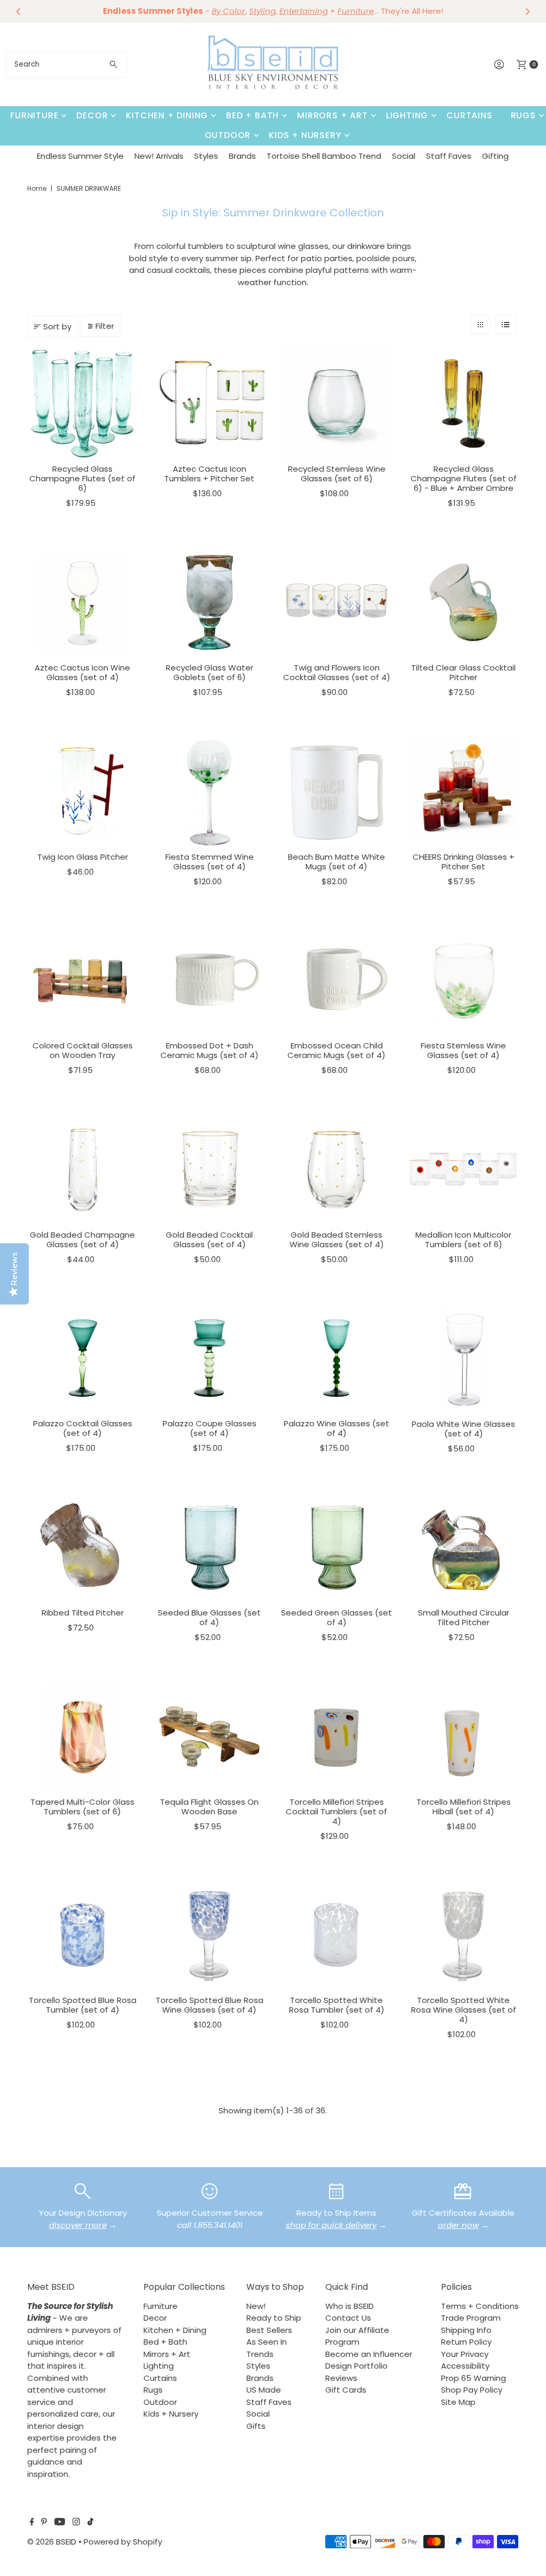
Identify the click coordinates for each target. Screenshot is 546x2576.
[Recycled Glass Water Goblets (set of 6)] (210, 602)
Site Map (458, 2402)
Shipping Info (466, 2330)
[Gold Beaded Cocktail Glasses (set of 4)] (210, 1169)
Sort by (57, 326)
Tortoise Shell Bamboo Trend (324, 156)
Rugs (523, 115)
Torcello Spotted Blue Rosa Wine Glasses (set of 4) (210, 2005)
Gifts (256, 2426)
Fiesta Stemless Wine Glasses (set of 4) (463, 1050)
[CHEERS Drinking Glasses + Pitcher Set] (463, 792)
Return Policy (466, 2342)
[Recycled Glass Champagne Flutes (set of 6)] (83, 403)
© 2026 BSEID (52, 2542)
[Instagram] (76, 2523)
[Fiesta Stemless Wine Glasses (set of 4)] (463, 980)
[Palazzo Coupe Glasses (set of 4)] (210, 1358)
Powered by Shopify (123, 2542)
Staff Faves (449, 156)
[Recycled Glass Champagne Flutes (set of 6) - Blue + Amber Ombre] (463, 403)
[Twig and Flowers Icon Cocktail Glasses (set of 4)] (336, 602)
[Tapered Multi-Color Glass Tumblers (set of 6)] (83, 1737)
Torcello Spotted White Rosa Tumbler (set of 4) (337, 2005)
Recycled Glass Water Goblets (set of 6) (210, 672)
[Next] (527, 11)
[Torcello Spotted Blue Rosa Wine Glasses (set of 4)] (210, 1935)
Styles (206, 156)
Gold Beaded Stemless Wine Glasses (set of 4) (337, 1239)
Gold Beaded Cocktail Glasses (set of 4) (209, 1239)
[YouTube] (60, 2523)
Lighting (407, 115)
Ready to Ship (274, 2318)
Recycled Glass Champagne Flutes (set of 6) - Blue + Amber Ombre (464, 478)
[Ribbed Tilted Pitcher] (83, 1547)
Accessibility (465, 2366)
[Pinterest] (44, 2523)
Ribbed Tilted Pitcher (83, 1613)
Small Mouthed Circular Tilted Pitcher (464, 1617)
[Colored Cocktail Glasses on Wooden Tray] (83, 980)
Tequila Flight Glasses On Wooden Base (209, 1807)
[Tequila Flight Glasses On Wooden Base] (210, 1737)
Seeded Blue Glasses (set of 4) (209, 1617)
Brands (242, 156)
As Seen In (267, 2342)
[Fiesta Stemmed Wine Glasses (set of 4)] (210, 792)
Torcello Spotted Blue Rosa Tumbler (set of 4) (83, 2005)
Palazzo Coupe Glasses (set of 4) (210, 1428)
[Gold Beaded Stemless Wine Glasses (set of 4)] (336, 1169)
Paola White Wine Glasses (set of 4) (463, 1429)
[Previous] (19, 11)
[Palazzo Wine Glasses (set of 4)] (336, 1358)
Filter (105, 326)
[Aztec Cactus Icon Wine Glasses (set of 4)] (83, 602)
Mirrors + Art (332, 115)
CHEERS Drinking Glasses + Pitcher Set (464, 862)
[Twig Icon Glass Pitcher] (83, 792)
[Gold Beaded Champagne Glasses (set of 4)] (83, 1169)
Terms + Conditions (480, 2306)
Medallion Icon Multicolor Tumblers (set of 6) (463, 1239)
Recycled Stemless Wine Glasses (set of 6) (337, 474)
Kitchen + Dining (167, 115)
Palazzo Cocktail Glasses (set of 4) (83, 1428)
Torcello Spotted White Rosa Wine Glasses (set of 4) (464, 2010)
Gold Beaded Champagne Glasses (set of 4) (82, 1239)
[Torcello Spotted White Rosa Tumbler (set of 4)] (336, 1935)
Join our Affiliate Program (357, 2336)
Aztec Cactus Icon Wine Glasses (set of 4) (82, 672)
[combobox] (66, 64)
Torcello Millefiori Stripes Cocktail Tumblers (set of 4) (336, 1811)
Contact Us (348, 2318)
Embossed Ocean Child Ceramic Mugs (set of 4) (336, 1050)
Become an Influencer (369, 2354)
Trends (260, 2354)
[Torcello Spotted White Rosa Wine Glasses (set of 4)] (463, 1935)
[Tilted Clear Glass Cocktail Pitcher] (463, 602)
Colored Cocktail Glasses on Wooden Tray (83, 1050)
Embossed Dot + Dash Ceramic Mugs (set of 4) (210, 1050)
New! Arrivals (159, 156)
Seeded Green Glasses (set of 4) (336, 1617)
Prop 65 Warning (473, 2378)
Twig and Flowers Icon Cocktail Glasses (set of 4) (337, 672)
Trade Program (471, 2318)
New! (256, 2306)
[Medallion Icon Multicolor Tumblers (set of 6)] (463, 1169)
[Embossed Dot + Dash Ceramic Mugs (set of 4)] (210, 980)
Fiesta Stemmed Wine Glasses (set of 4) (210, 862)
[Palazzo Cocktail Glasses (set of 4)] (83, 1358)
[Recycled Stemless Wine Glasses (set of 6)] (336, 403)
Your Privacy (465, 2354)
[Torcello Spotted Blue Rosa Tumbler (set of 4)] (83, 1935)
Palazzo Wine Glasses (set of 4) (336, 1428)
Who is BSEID (350, 2306)
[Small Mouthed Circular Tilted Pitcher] (463, 1547)
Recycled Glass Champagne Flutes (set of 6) (82, 478)
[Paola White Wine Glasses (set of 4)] (463, 1358)
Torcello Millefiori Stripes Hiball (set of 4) (464, 1807)
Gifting (495, 156)
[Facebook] (32, 2523)
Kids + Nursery (305, 135)
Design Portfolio (356, 2366)
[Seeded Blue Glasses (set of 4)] (210, 1547)
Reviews (341, 2378)
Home (37, 188)
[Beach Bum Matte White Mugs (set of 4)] (336, 792)
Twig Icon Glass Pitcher (83, 857)
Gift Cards (346, 2390)
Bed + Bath (252, 115)
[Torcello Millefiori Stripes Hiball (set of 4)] (463, 1737)
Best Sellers (269, 2330)
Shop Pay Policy (472, 2390)
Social (404, 156)
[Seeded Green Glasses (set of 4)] (336, 1547)
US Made (264, 2390)
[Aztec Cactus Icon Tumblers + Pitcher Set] (210, 403)
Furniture (34, 115)
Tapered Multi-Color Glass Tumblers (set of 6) (82, 1807)
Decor (92, 115)
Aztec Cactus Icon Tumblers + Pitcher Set (209, 474)
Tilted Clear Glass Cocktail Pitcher (463, 672)
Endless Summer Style (80, 156)
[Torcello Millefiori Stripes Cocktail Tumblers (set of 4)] (336, 1737)
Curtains (469, 115)
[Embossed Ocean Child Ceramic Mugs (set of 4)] (336, 980)
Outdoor (228, 135)
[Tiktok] (90, 2523)
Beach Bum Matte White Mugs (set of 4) (336, 862)
